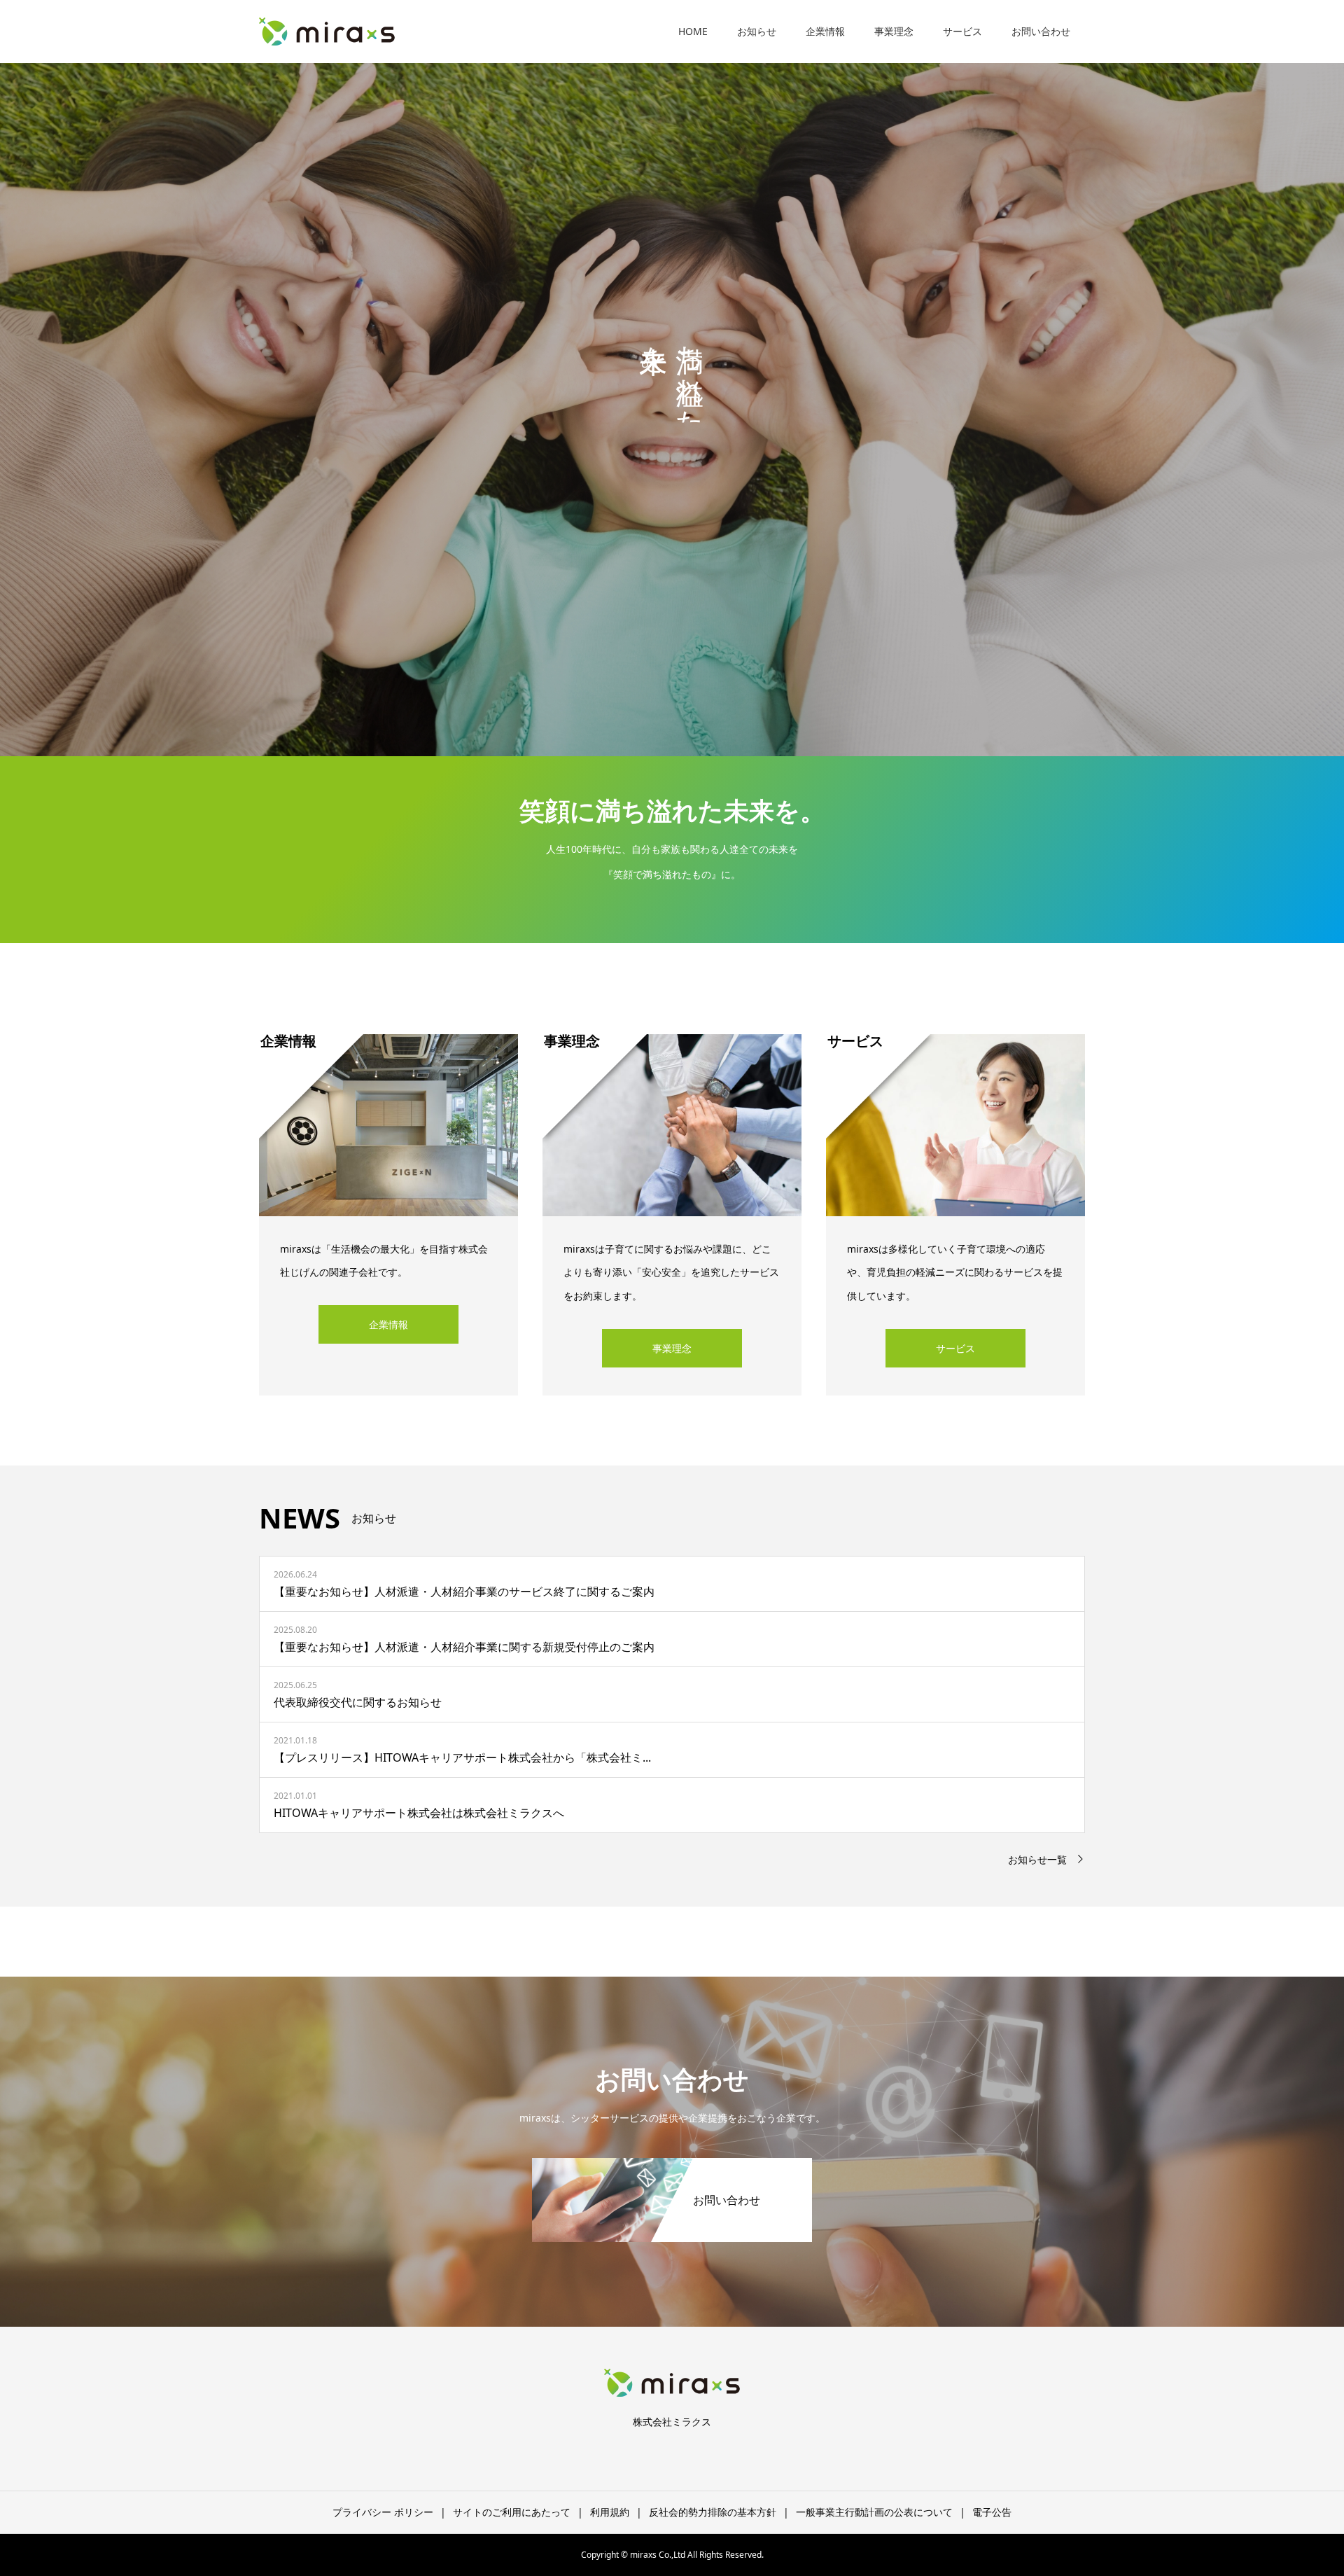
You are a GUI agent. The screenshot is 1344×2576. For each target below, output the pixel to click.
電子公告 (992, 2512)
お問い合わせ (1041, 31)
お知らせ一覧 (1037, 1859)
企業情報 (825, 31)
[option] (672, 378)
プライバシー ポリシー (383, 2512)
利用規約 (610, 2512)
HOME (693, 31)
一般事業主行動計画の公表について (874, 2512)
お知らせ (757, 31)
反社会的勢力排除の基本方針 (713, 2512)
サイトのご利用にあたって (512, 2512)
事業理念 (894, 31)
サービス (962, 31)
